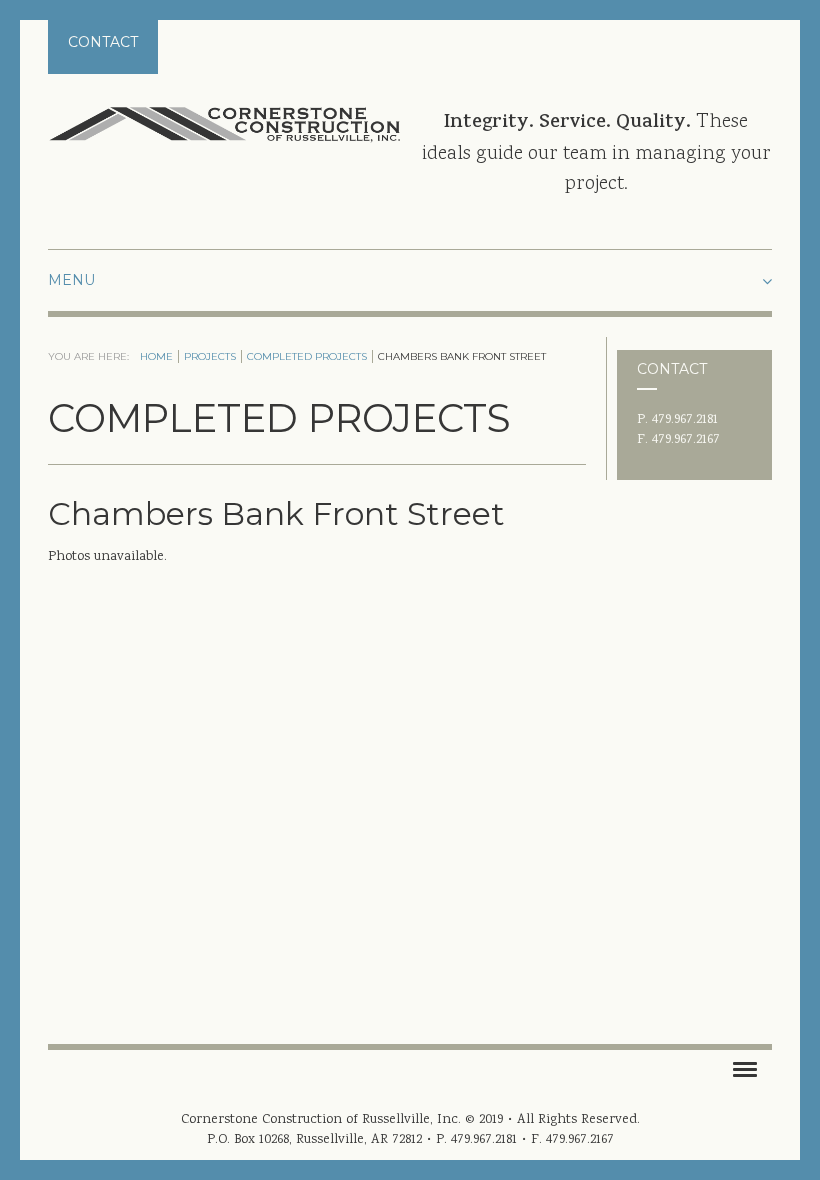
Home (156, 356)
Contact (103, 42)
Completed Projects (307, 356)
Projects (210, 356)
